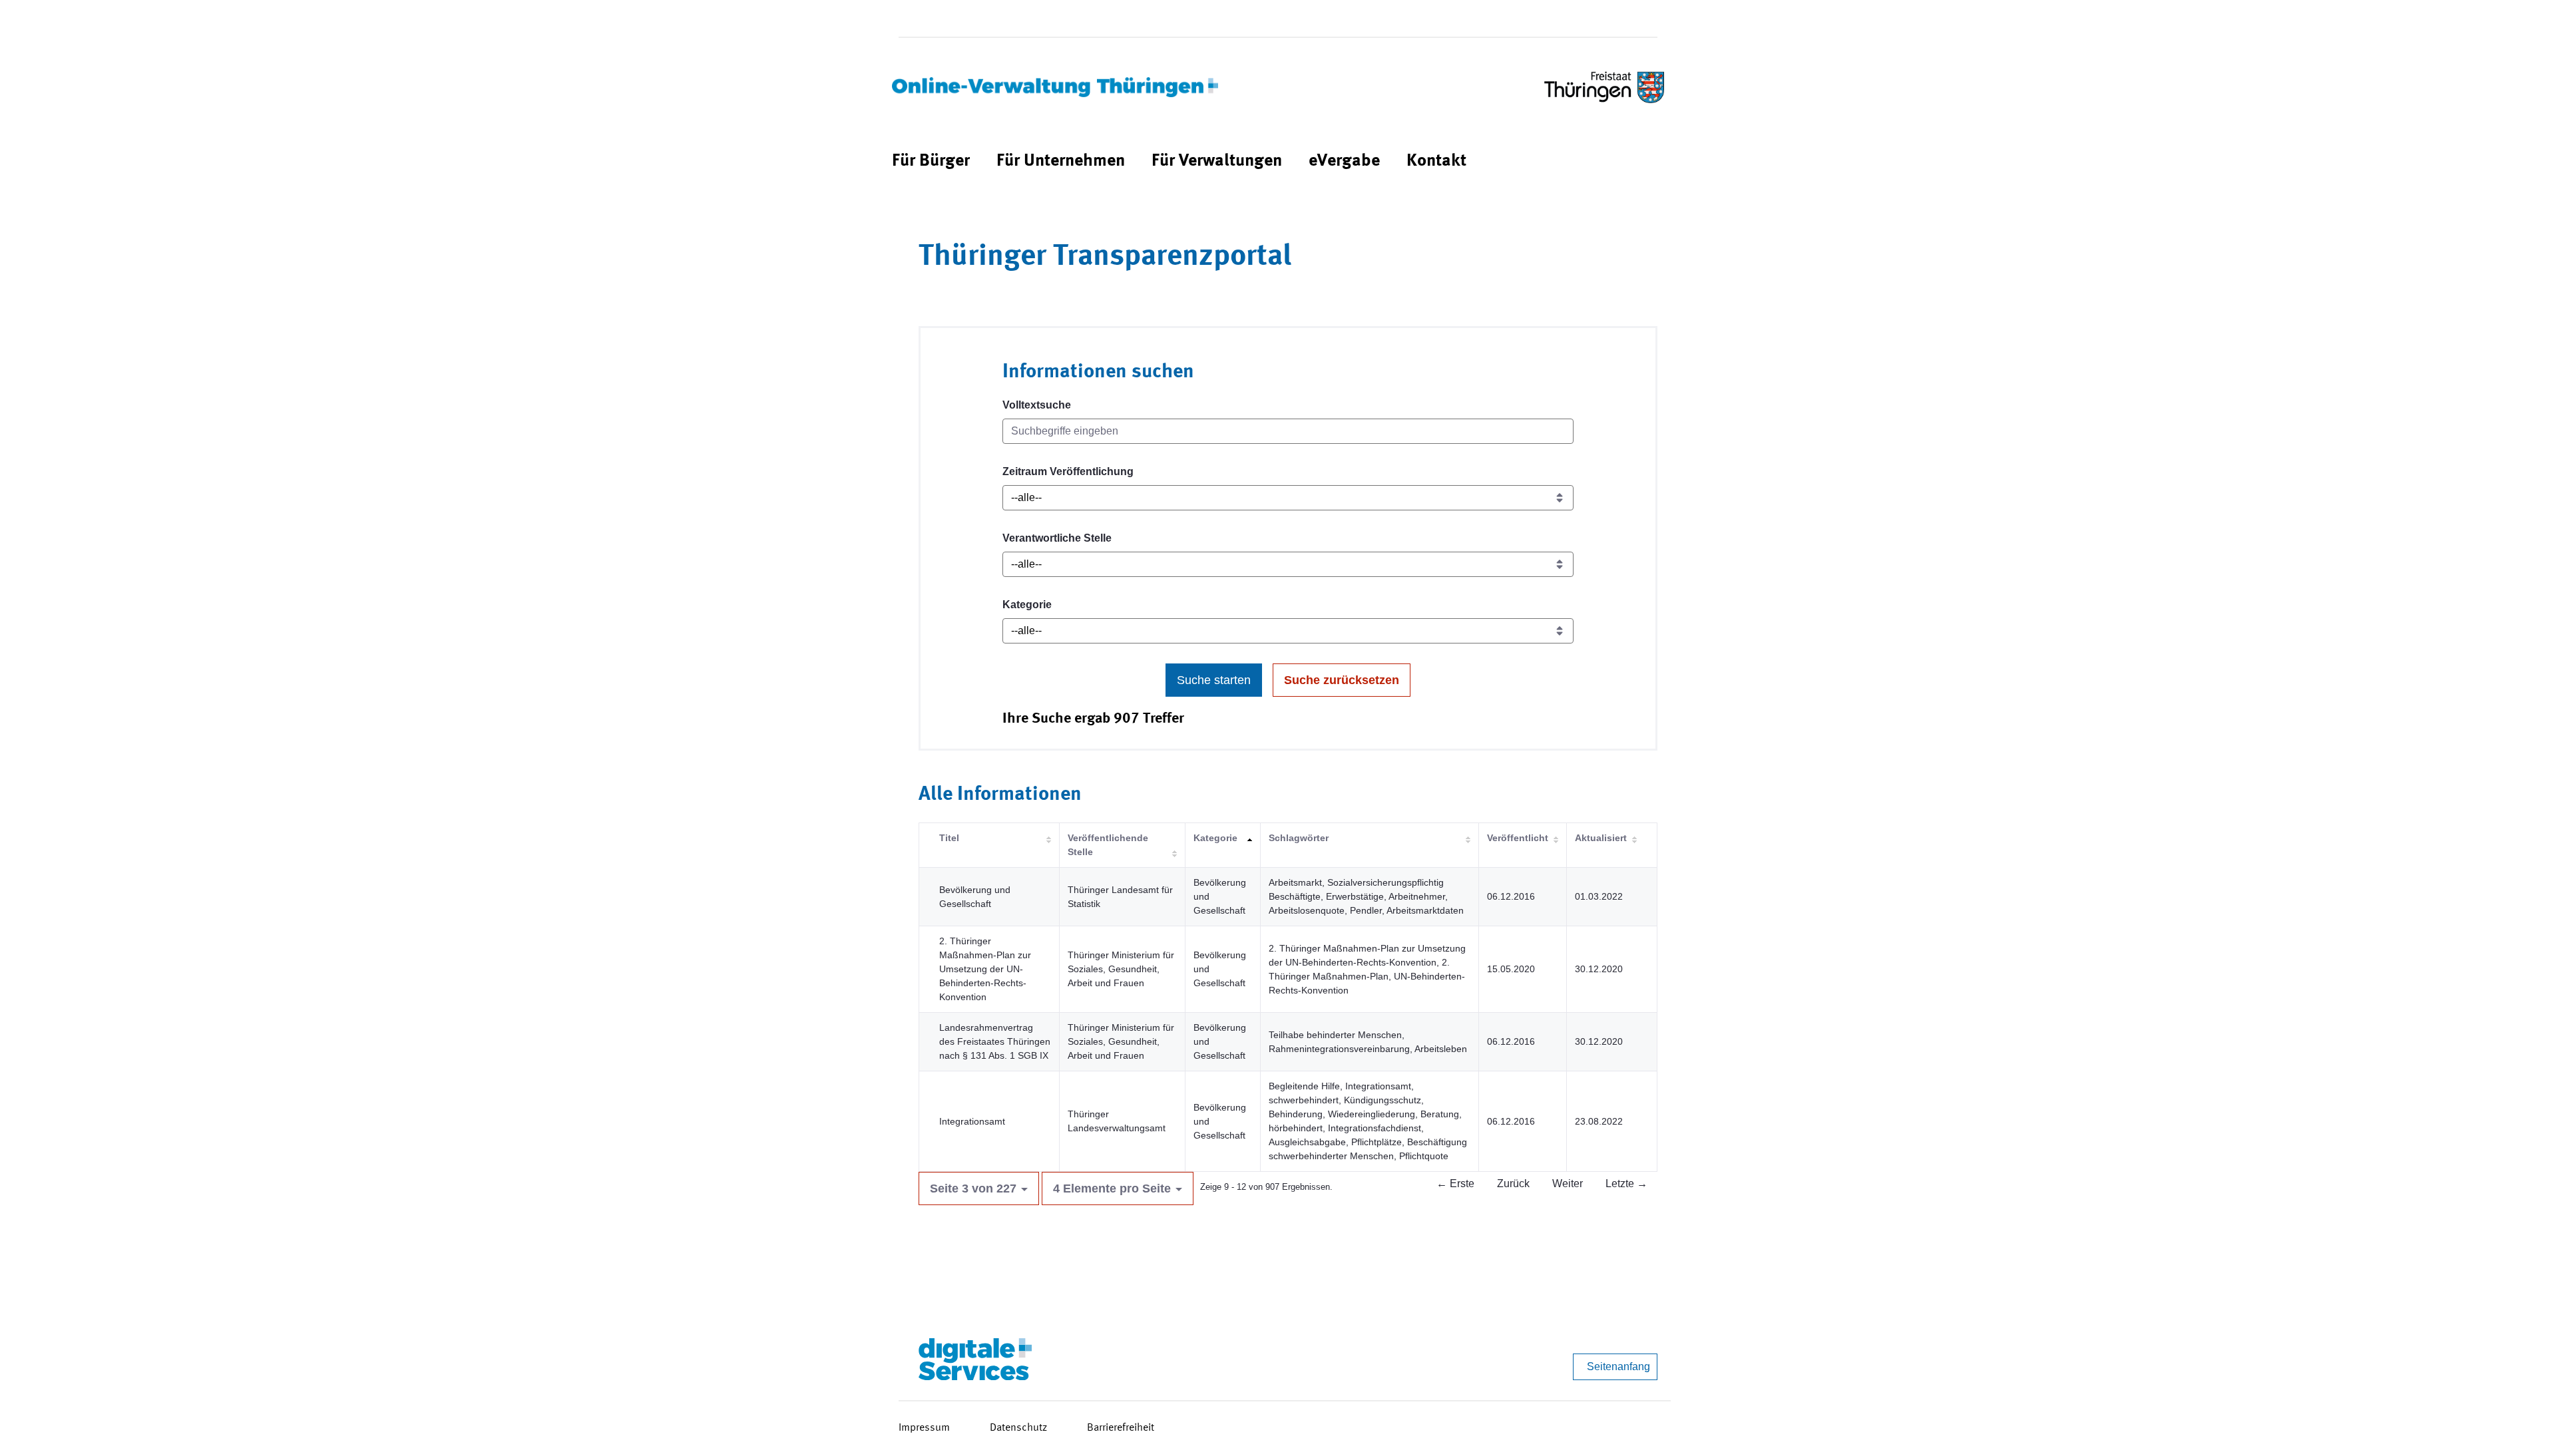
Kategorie (1027, 605)
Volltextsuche (1037, 405)
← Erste (1455, 1183)
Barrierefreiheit (1121, 1428)
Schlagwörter (1299, 838)
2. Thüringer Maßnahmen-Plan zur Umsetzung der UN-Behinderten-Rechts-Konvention (985, 969)
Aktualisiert (1601, 838)
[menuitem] (931, 161)
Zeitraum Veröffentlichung (1068, 471)
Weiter (1568, 1183)
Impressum (924, 1428)
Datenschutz (1018, 1428)
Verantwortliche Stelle (1057, 538)
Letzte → (1626, 1183)
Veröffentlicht (1518, 838)
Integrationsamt (972, 1121)
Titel (949, 838)
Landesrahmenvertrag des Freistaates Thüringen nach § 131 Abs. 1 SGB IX (995, 1041)
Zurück (1513, 1183)
